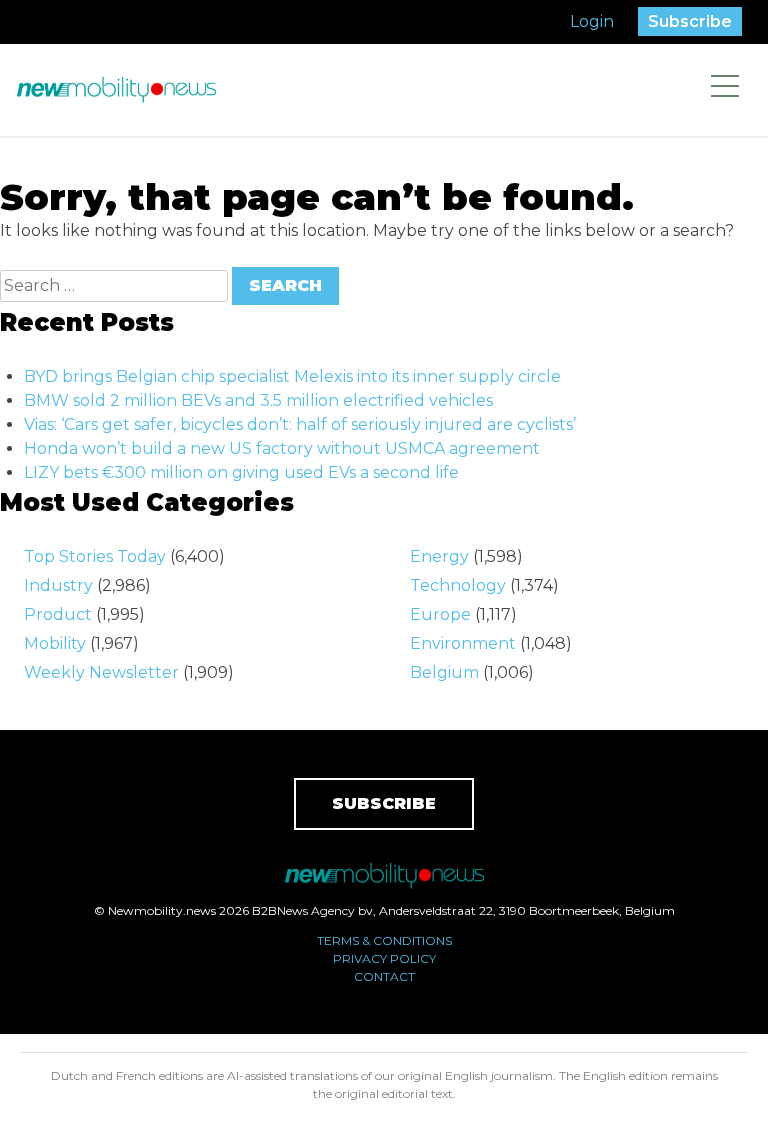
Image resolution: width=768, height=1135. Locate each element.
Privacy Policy (384, 958)
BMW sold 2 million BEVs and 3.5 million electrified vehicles (258, 400)
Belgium (444, 672)
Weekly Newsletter (101, 672)
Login (592, 21)
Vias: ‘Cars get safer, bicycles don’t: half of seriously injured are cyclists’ (300, 424)
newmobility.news (116, 90)
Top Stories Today (95, 556)
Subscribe (690, 21)
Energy (439, 556)
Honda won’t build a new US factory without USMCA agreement (282, 448)
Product (58, 614)
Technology (458, 585)
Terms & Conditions (384, 940)
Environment (463, 643)
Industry (58, 585)
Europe (440, 614)
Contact (384, 976)
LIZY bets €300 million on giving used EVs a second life (241, 472)
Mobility (55, 643)
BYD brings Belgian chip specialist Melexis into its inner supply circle (292, 376)
